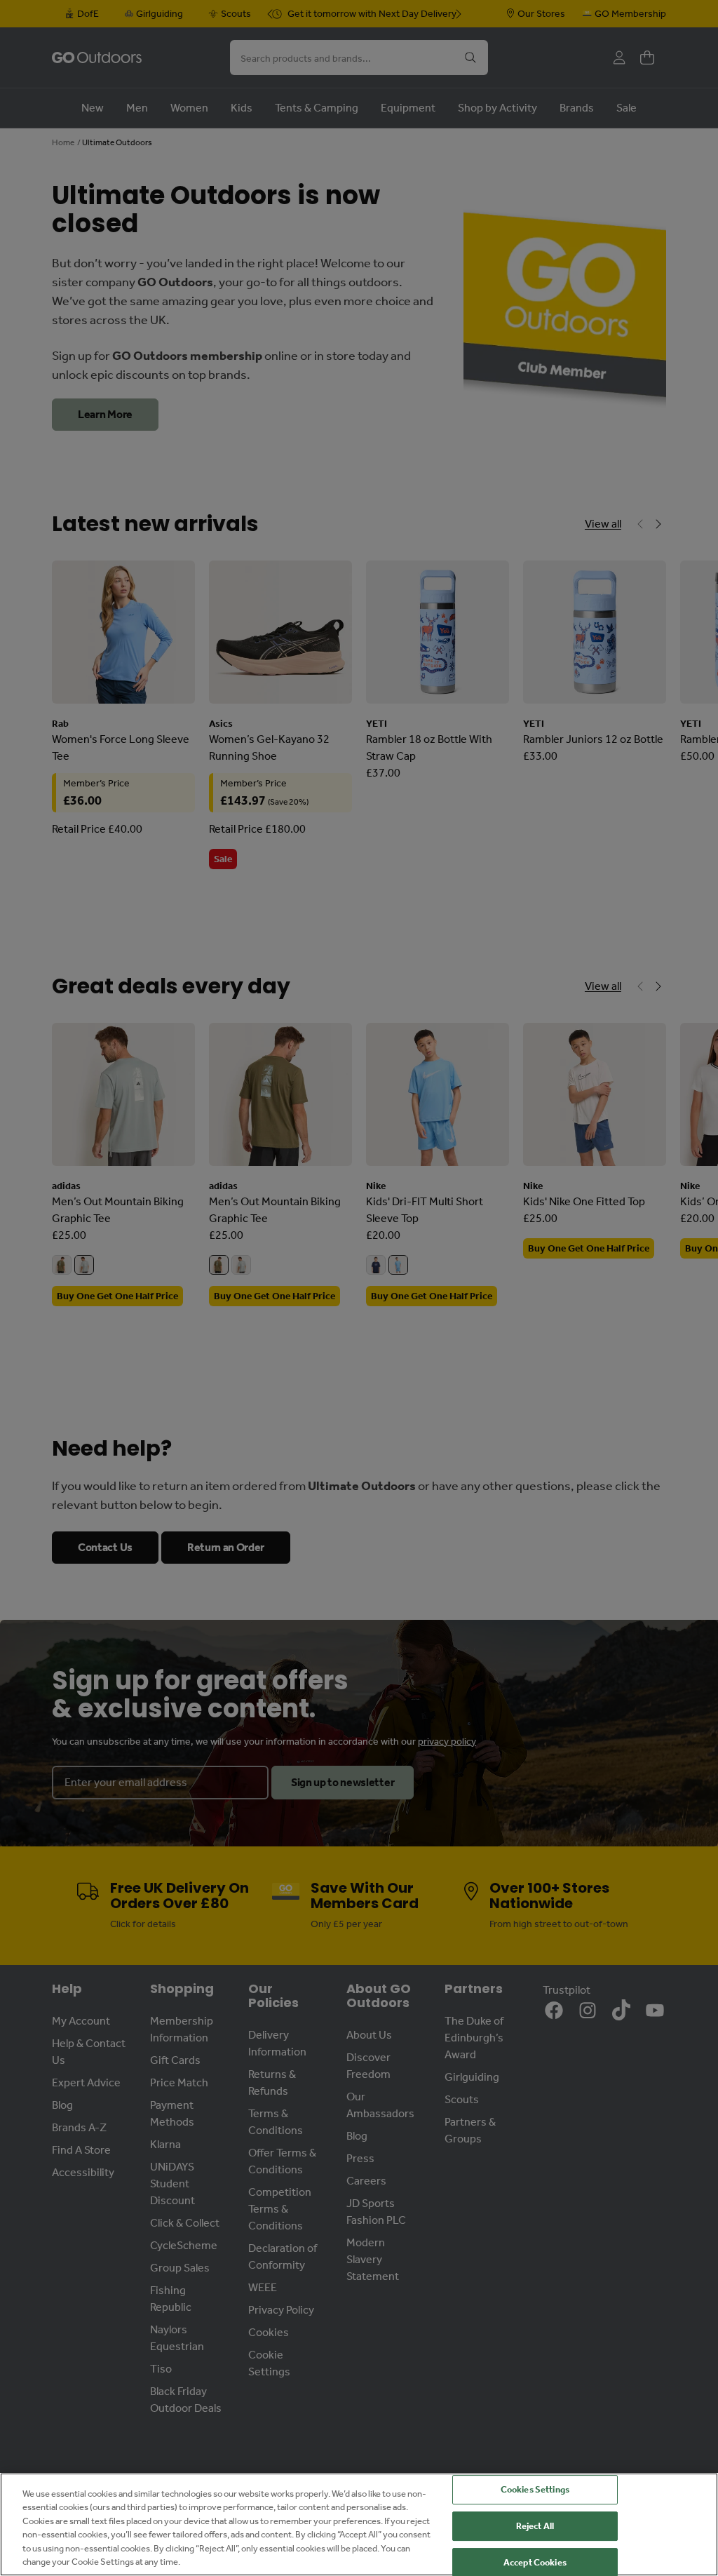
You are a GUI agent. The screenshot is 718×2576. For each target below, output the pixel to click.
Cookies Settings (535, 2490)
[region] (359, 2524)
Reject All (535, 2526)
